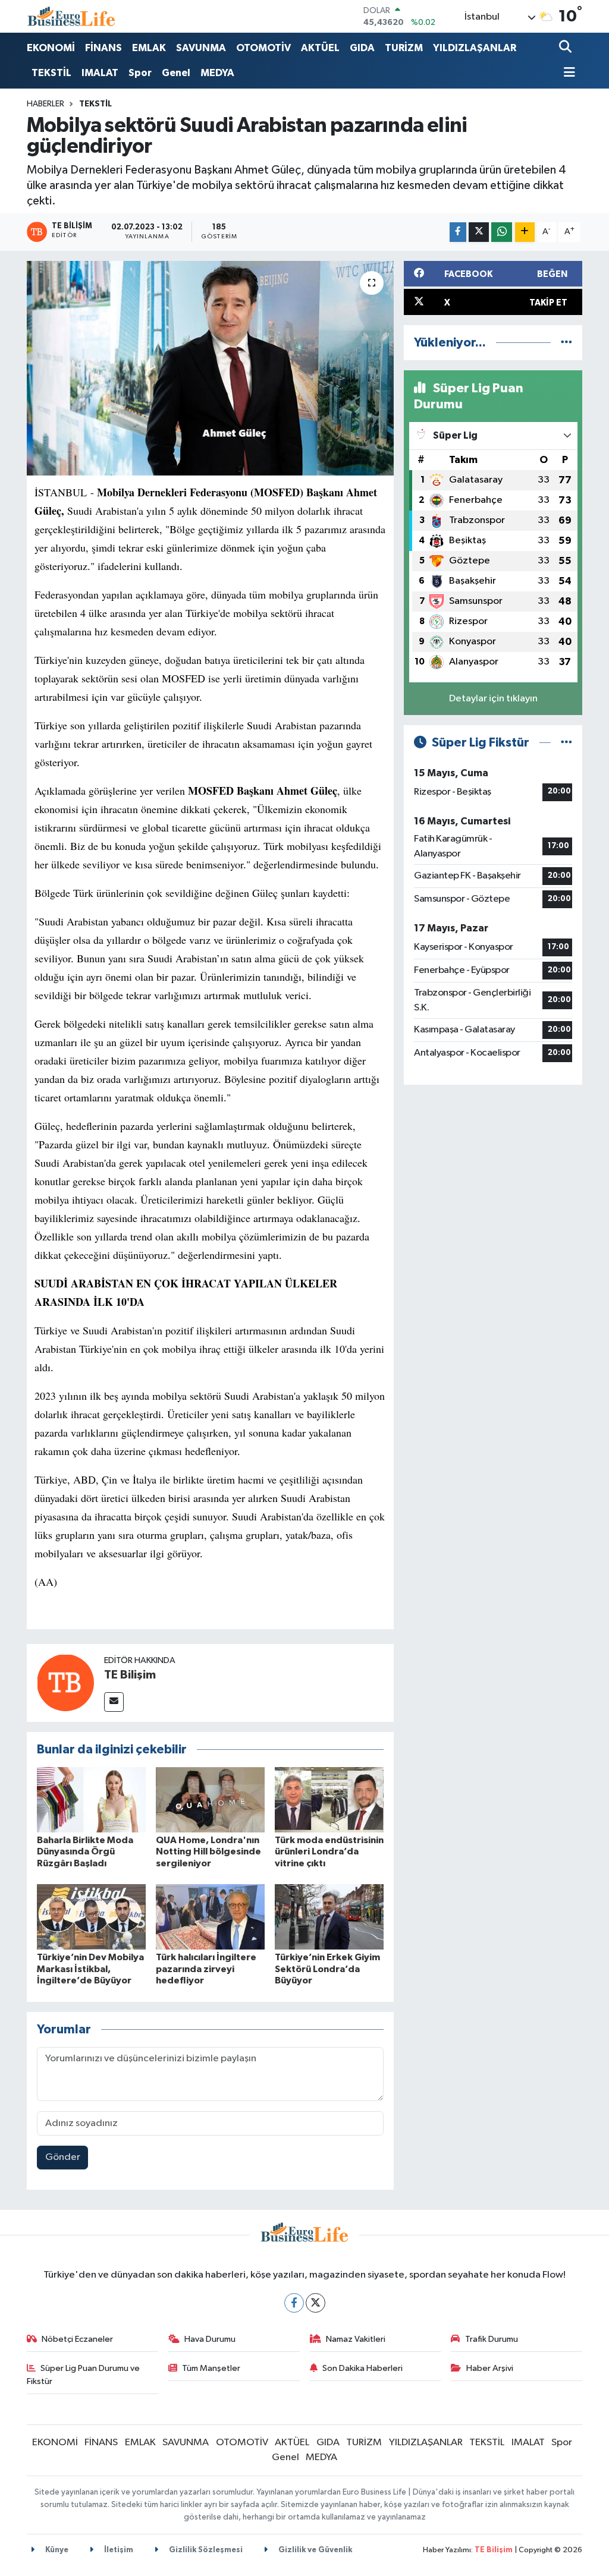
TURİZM (404, 48)
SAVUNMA (201, 48)
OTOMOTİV (263, 48)
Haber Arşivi (490, 2368)
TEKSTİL (51, 73)
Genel (176, 73)
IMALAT (100, 73)
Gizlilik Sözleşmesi (205, 2550)
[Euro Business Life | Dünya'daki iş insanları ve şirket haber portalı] (71, 16)
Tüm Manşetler (211, 2368)
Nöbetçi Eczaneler (77, 2339)
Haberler (45, 104)
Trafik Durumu (492, 2339)
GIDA (362, 48)
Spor (140, 73)
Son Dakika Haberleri (362, 2368)
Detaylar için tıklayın (493, 699)
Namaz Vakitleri (356, 2339)
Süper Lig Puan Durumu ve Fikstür (84, 2375)
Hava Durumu (210, 2339)
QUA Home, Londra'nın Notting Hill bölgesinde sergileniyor (208, 1851)
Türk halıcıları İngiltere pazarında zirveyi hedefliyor (206, 1969)
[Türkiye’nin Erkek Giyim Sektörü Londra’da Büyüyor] (329, 1917)
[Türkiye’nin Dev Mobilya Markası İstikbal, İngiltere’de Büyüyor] (91, 1917)
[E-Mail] (114, 1702)
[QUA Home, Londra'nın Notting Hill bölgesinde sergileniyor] (210, 1799)
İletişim (118, 2550)
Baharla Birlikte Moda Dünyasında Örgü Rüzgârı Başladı (85, 1851)
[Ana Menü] (567, 73)
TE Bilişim (130, 1675)
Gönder (63, 2157)
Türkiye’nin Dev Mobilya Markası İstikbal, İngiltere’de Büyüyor (90, 1969)
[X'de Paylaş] (479, 232)
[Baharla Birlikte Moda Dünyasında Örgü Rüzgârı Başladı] (91, 1799)
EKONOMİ (51, 48)
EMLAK (149, 48)
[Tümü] (566, 343)
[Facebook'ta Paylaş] (458, 232)
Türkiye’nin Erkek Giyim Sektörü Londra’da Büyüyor (327, 1969)
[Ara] (566, 48)
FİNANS (103, 48)
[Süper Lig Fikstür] (566, 743)
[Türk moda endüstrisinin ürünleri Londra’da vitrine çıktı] (329, 1799)
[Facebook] (294, 2303)
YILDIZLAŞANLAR (475, 48)
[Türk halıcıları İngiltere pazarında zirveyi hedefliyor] (210, 1917)
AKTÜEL (320, 48)
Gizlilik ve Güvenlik (314, 2550)
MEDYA (217, 73)
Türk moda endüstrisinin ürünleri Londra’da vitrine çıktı (329, 1851)
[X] (316, 2303)
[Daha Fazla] (525, 232)
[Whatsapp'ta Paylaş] (502, 232)
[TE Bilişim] (65, 1682)
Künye (56, 2550)
